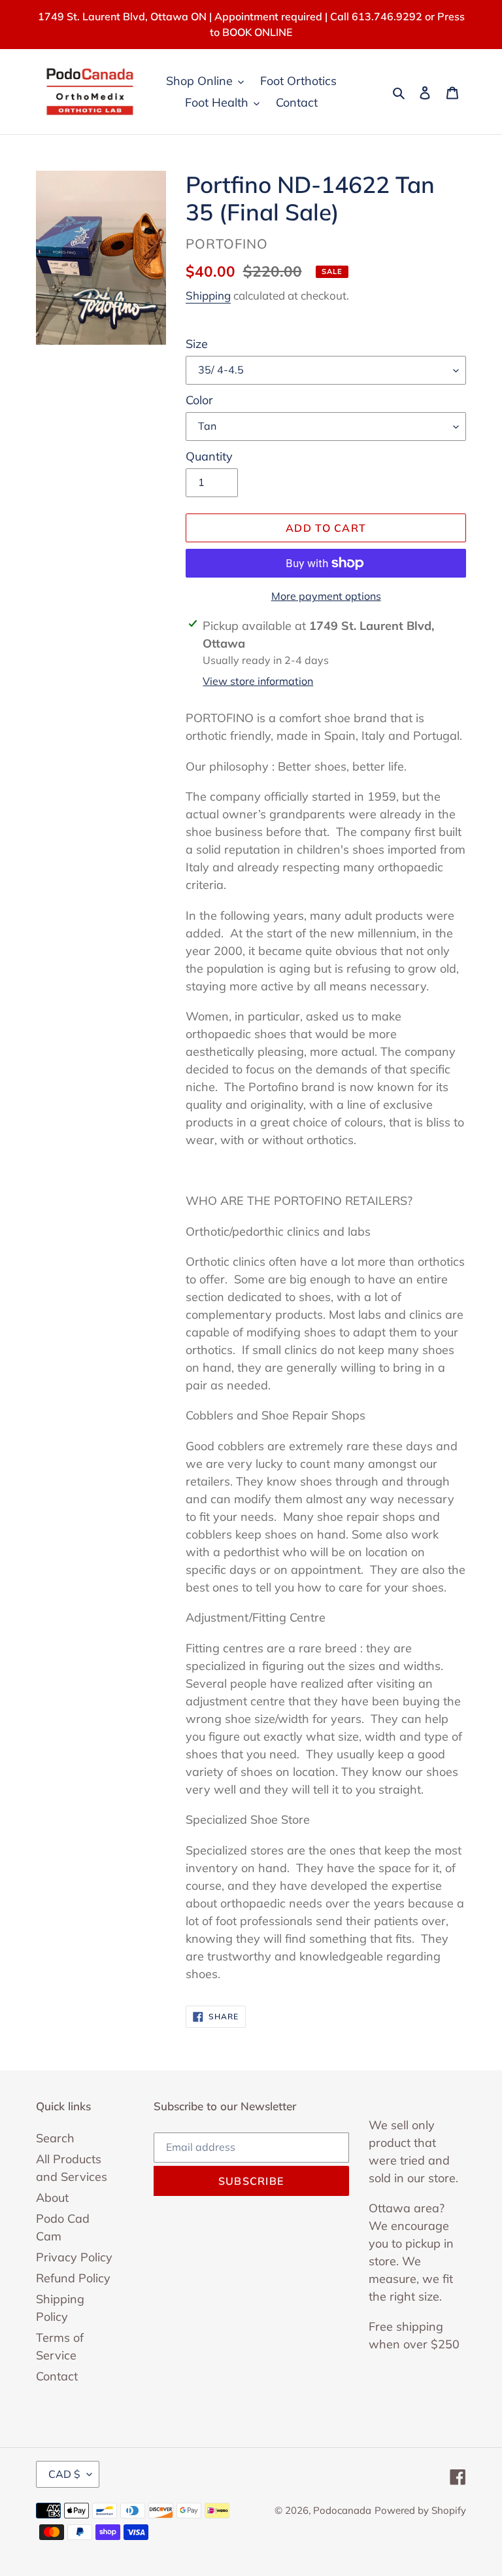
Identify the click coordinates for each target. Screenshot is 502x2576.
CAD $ (64, 2474)
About (52, 2198)
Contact (57, 2376)
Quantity (209, 456)
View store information (258, 681)
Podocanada (342, 2510)
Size (197, 344)
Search (55, 2138)
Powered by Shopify (420, 2510)
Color (199, 400)
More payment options (326, 596)
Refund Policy (73, 2278)
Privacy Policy (74, 2257)
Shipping (208, 295)
